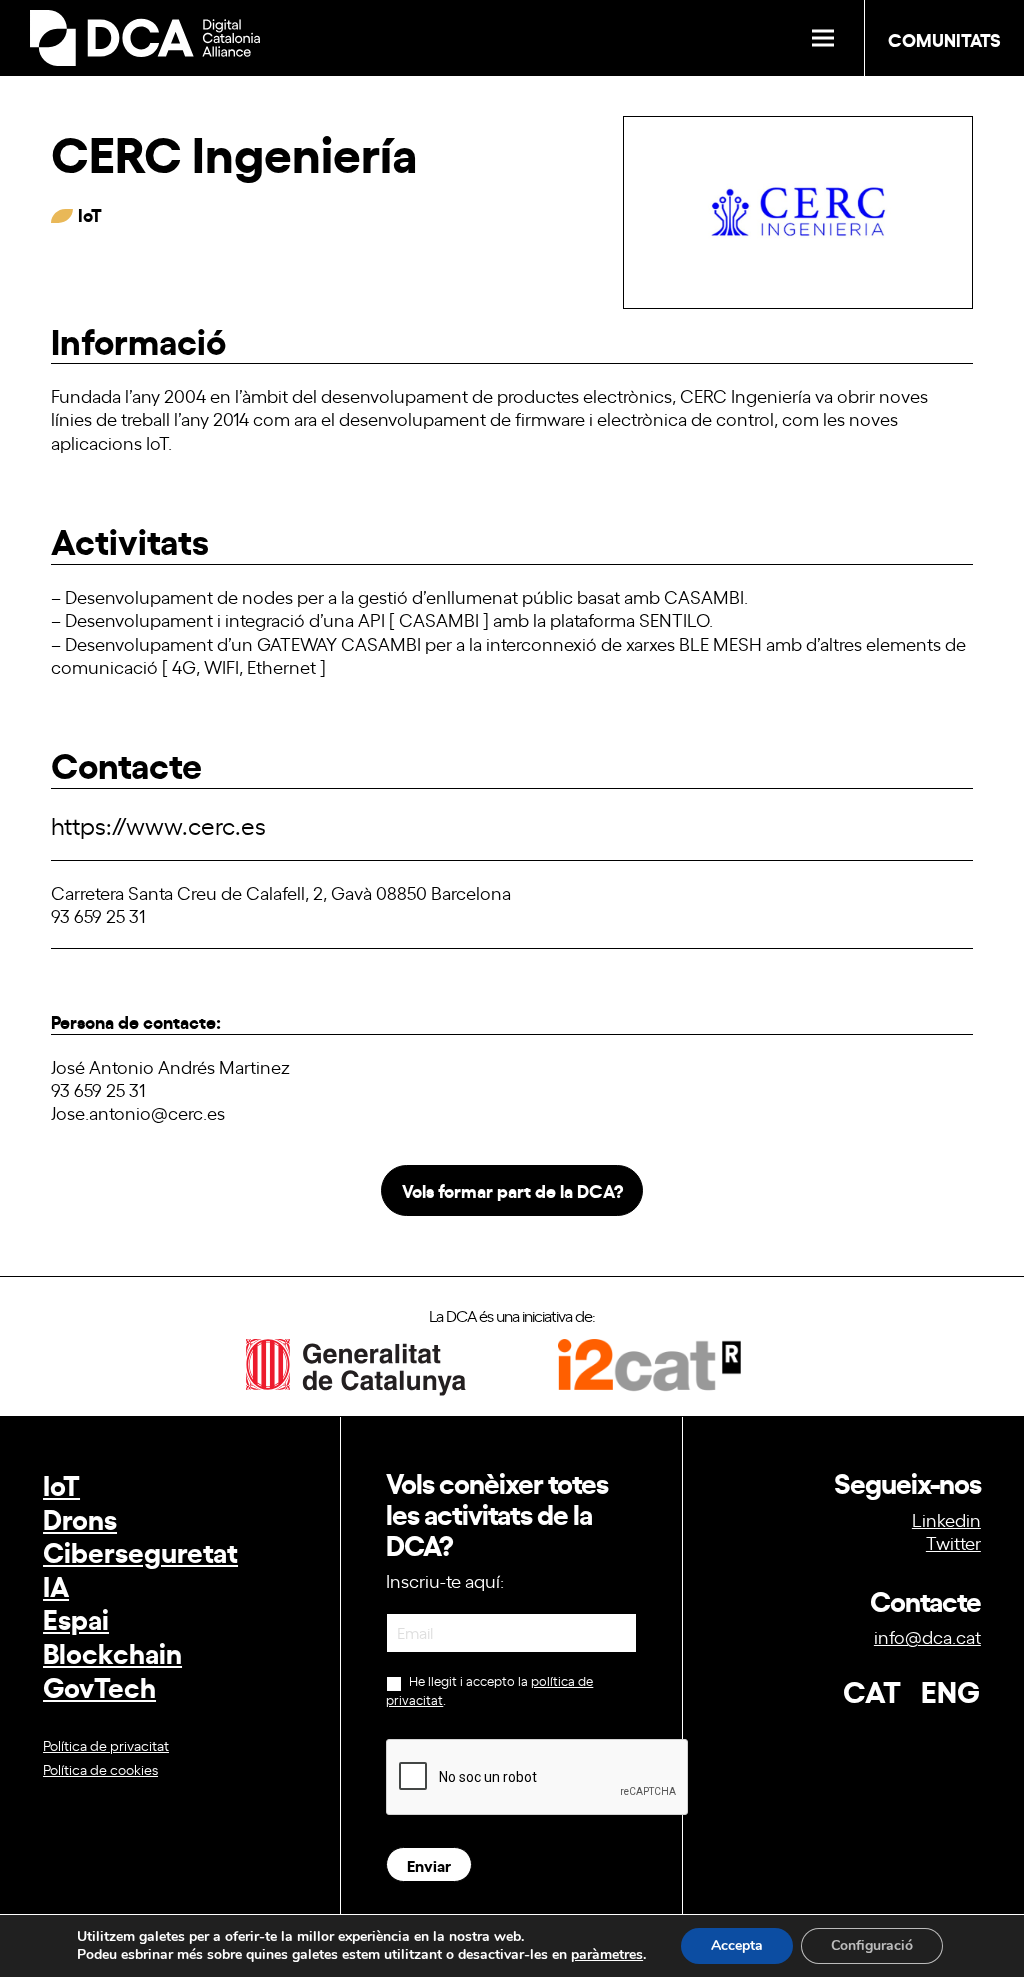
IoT (61, 1483)
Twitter (953, 1542)
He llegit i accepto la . (489, 1690)
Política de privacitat (106, 1744)
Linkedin (946, 1519)
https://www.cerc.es (158, 824)
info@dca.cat (927, 1636)
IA (56, 1584)
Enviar (429, 1864)
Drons (80, 1517)
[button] (823, 38)
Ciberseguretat (140, 1550)
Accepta (737, 1945)
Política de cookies (100, 1768)
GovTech (99, 1685)
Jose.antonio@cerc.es (138, 1112)
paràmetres (607, 1955)
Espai (76, 1617)
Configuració (872, 1945)
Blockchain (112, 1651)
